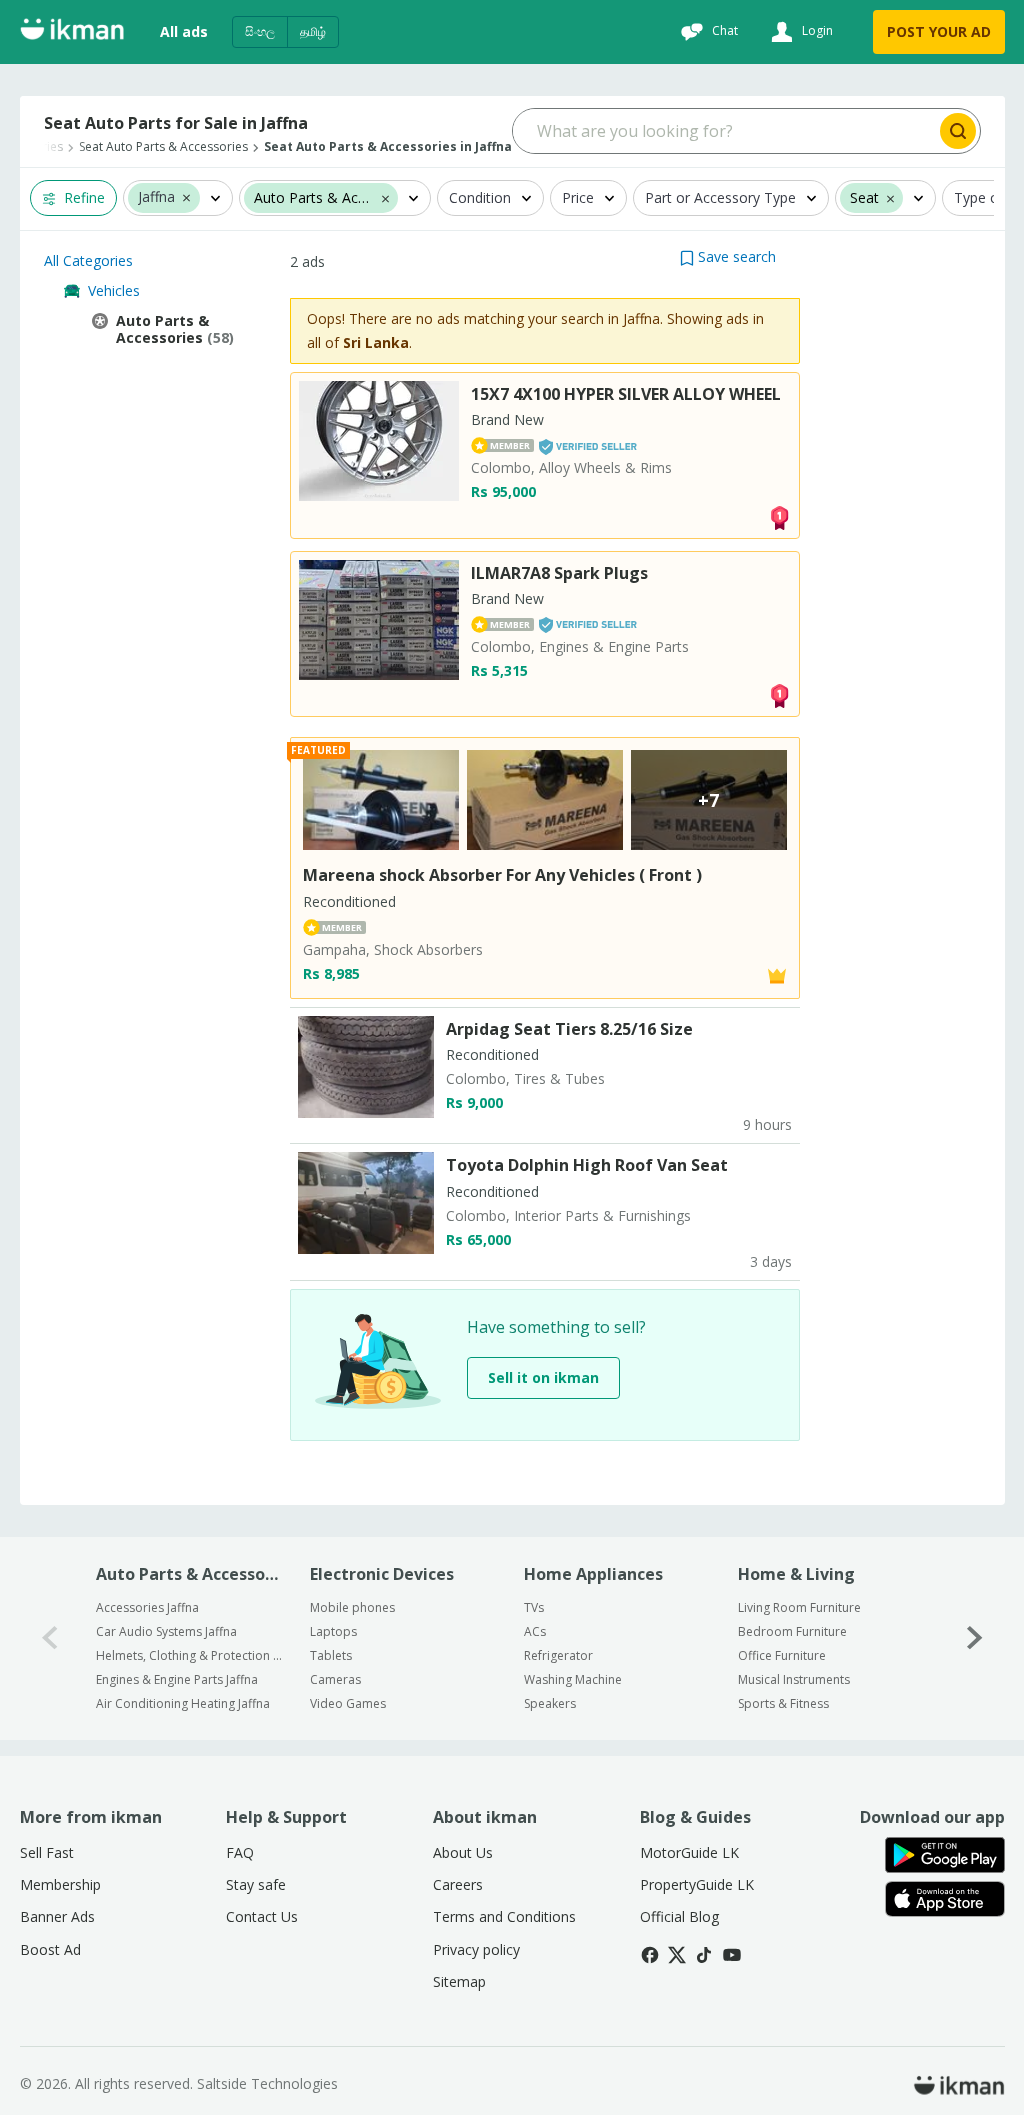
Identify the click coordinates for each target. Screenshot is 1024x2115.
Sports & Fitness (783, 1703)
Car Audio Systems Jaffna (166, 1631)
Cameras (335, 1679)
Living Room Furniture (799, 1607)
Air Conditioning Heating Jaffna (183, 1703)
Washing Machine (573, 1679)
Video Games (348, 1703)
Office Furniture (782, 1655)
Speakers (550, 1703)
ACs (535, 1631)
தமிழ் (313, 31)
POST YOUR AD (939, 31)
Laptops (333, 1631)
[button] (186, 197)
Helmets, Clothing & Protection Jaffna (189, 1655)
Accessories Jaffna (147, 1607)
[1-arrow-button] (975, 1638)
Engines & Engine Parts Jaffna (177, 1679)
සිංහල (260, 31)
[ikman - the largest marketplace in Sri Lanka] (72, 32)
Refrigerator (558, 1655)
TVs (534, 1607)
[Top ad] (779, 515)
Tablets (331, 1655)
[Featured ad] (777, 974)
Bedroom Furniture (792, 1631)
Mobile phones (352, 1607)
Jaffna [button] (156, 197)
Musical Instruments (794, 1679)
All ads (184, 31)
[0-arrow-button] (50, 1638)
